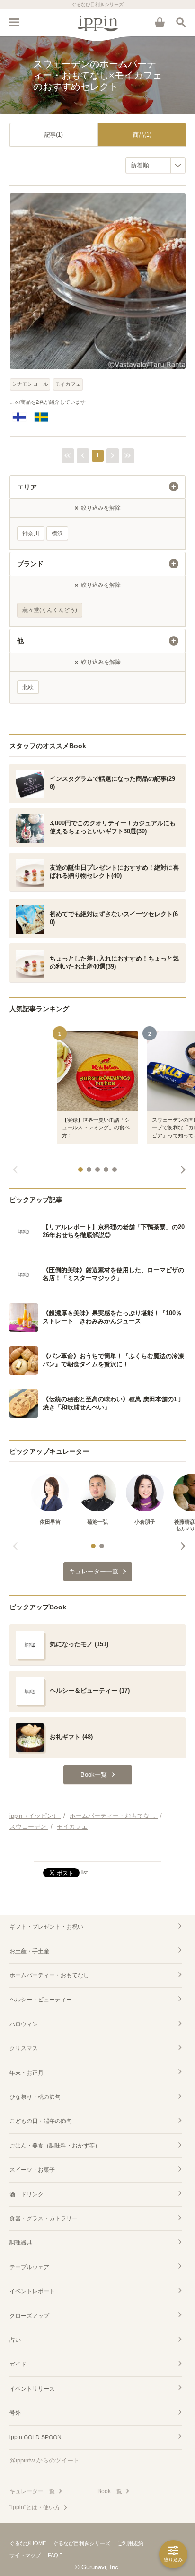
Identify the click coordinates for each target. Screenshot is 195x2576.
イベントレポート (32, 2291)
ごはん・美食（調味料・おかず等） (55, 2146)
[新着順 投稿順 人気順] (155, 165)
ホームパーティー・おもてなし (49, 1975)
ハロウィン (24, 2024)
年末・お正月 (27, 2073)
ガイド (18, 2364)
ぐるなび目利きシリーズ (82, 2543)
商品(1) (142, 135)
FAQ (53, 2555)
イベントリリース (32, 2389)
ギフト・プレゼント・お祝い (46, 1927)
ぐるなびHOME (28, 2543)
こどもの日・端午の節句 (41, 2121)
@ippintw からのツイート (44, 2460)
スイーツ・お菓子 (32, 2170)
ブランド (30, 564)
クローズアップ (29, 2316)
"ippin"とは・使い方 (35, 2507)
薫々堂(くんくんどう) (50, 610)
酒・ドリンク (27, 2194)
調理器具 (21, 2243)
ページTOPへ (97, 1850)
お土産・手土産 (29, 1951)
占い (15, 2340)
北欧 (28, 687)
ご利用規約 (130, 2543)
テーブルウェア (29, 2267)
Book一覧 (110, 2491)
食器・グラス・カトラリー (44, 2218)
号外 (15, 2413)
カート (160, 22)
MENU (14, 22)
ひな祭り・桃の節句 (35, 2097)
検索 (181, 22)
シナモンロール (30, 384)
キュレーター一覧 (32, 2491)
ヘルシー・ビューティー (41, 2000)
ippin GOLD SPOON (35, 2437)
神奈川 (31, 533)
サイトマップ (25, 2555)
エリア (27, 487)
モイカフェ (68, 384)
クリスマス (24, 2048)
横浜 (57, 533)
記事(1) (54, 135)
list (84, 1872)
